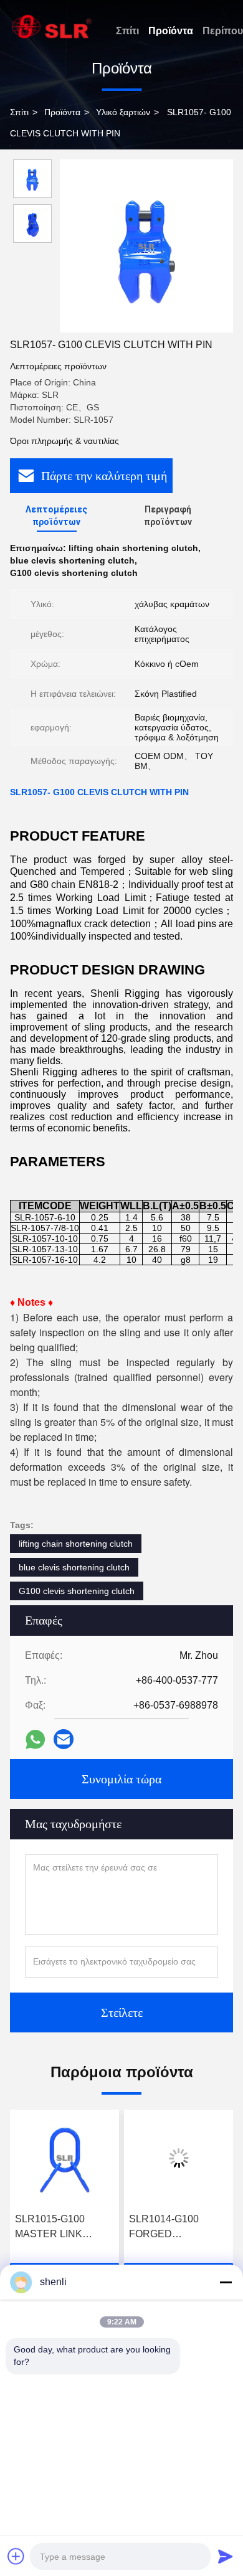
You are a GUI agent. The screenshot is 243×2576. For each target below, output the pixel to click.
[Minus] (226, 2282)
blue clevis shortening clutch (74, 1567)
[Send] (226, 2556)
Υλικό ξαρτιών (123, 112)
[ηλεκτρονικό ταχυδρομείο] (64, 1739)
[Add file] (16, 2556)
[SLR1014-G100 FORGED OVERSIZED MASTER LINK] (154, 2158)
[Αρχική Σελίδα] (52, 26)
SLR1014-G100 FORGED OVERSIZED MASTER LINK (139, 2228)
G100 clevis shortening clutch (77, 1591)
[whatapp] (35, 1739)
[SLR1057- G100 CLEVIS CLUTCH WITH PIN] (146, 246)
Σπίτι (127, 31)
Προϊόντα (171, 31)
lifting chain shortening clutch (76, 1544)
